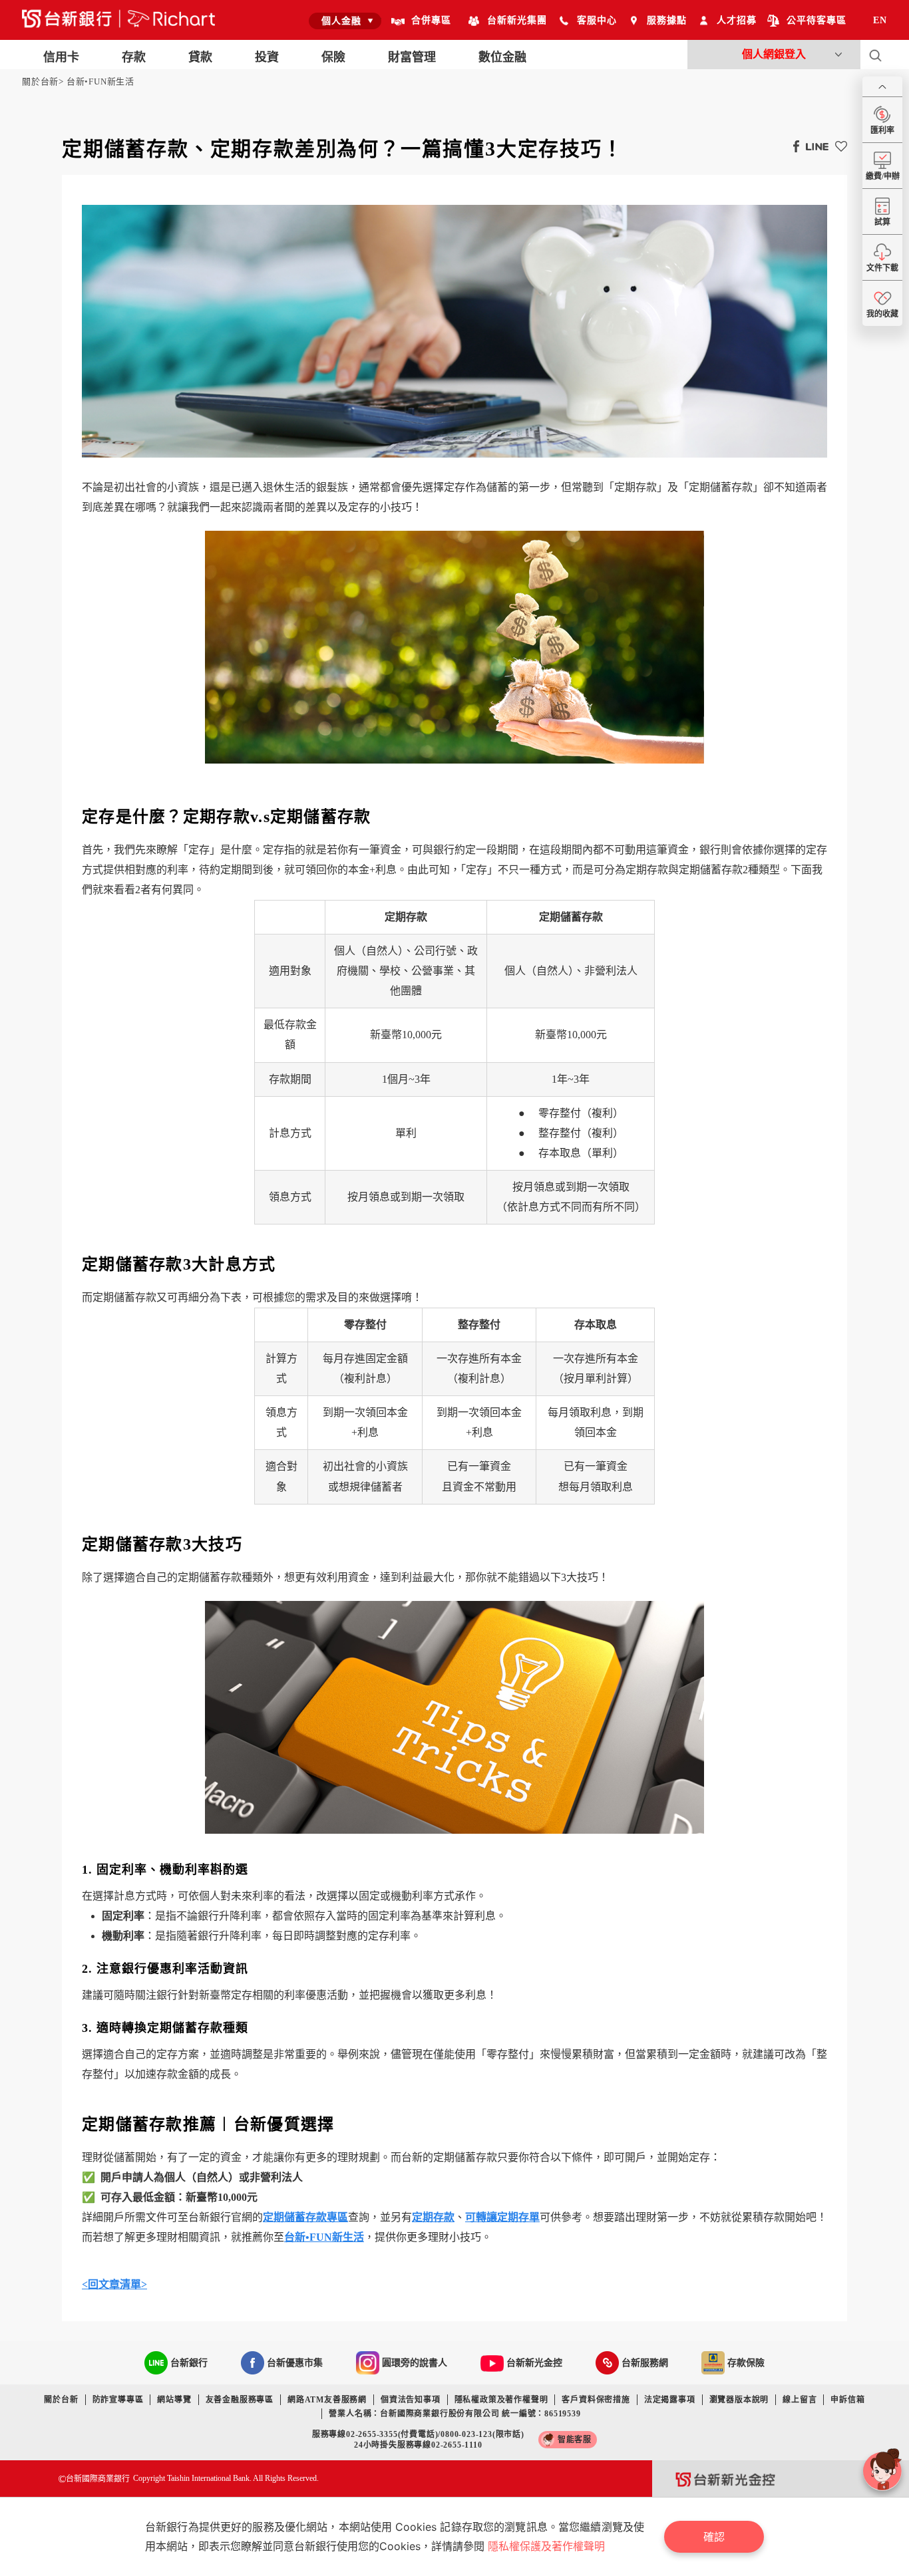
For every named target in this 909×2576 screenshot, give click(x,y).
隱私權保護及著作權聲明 (546, 2546)
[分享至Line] (814, 146)
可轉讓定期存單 (502, 2217)
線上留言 (800, 2400)
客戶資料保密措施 (596, 2400)
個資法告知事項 (411, 2400)
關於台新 (40, 81)
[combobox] (345, 21)
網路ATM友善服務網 (327, 2400)
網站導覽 (174, 2400)
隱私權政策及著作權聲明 (501, 2400)
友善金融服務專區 (240, 2400)
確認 (714, 2537)
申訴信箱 (847, 2400)
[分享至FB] (793, 146)
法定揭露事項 (670, 2400)
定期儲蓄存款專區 (305, 2217)
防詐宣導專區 (118, 2400)
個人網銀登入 (774, 54)
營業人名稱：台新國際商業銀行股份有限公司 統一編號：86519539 (454, 2414)
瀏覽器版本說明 (739, 2400)
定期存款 (433, 2217)
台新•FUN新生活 (100, 81)
